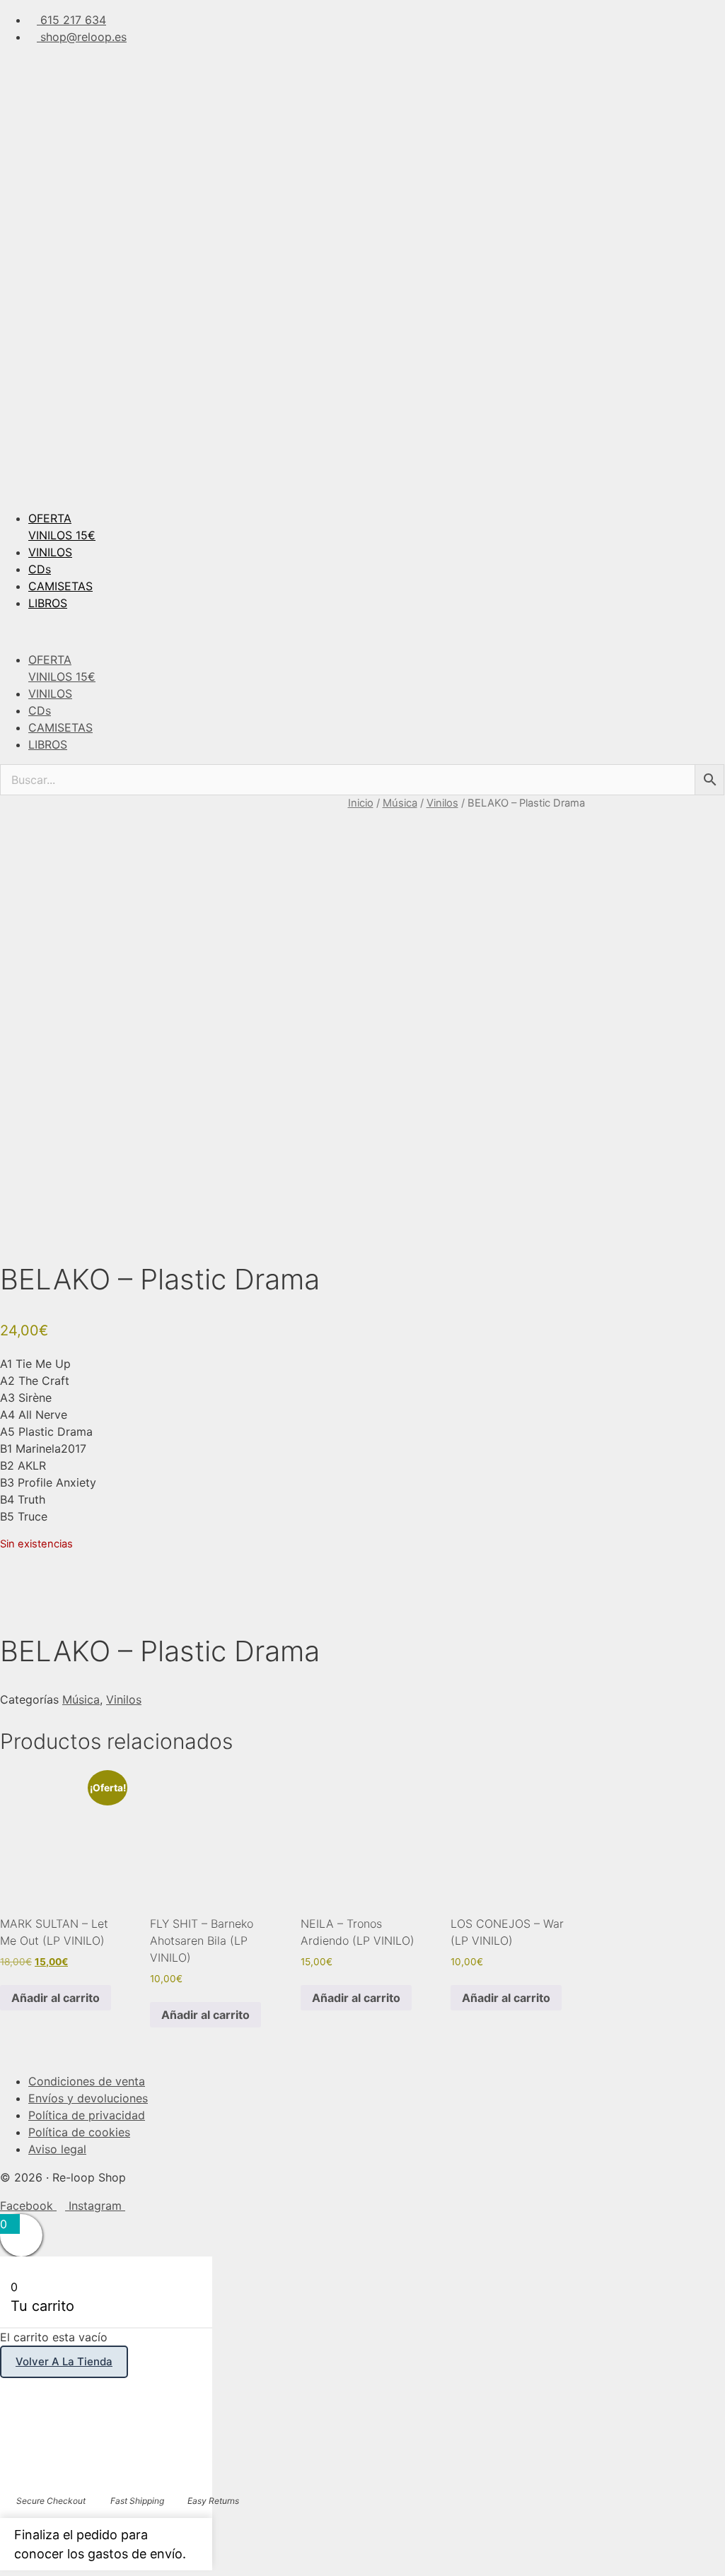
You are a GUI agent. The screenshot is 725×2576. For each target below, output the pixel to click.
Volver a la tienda (64, 2361)
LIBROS (48, 603)
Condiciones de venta (87, 2081)
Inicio (361, 803)
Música (400, 803)
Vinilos (442, 803)
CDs (40, 569)
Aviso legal (57, 2149)
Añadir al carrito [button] (56, 1998)
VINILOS (50, 552)
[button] (362, 631)
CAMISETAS (60, 586)
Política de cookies (79, 2132)
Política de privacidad (87, 2115)
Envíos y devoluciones (88, 2098)
